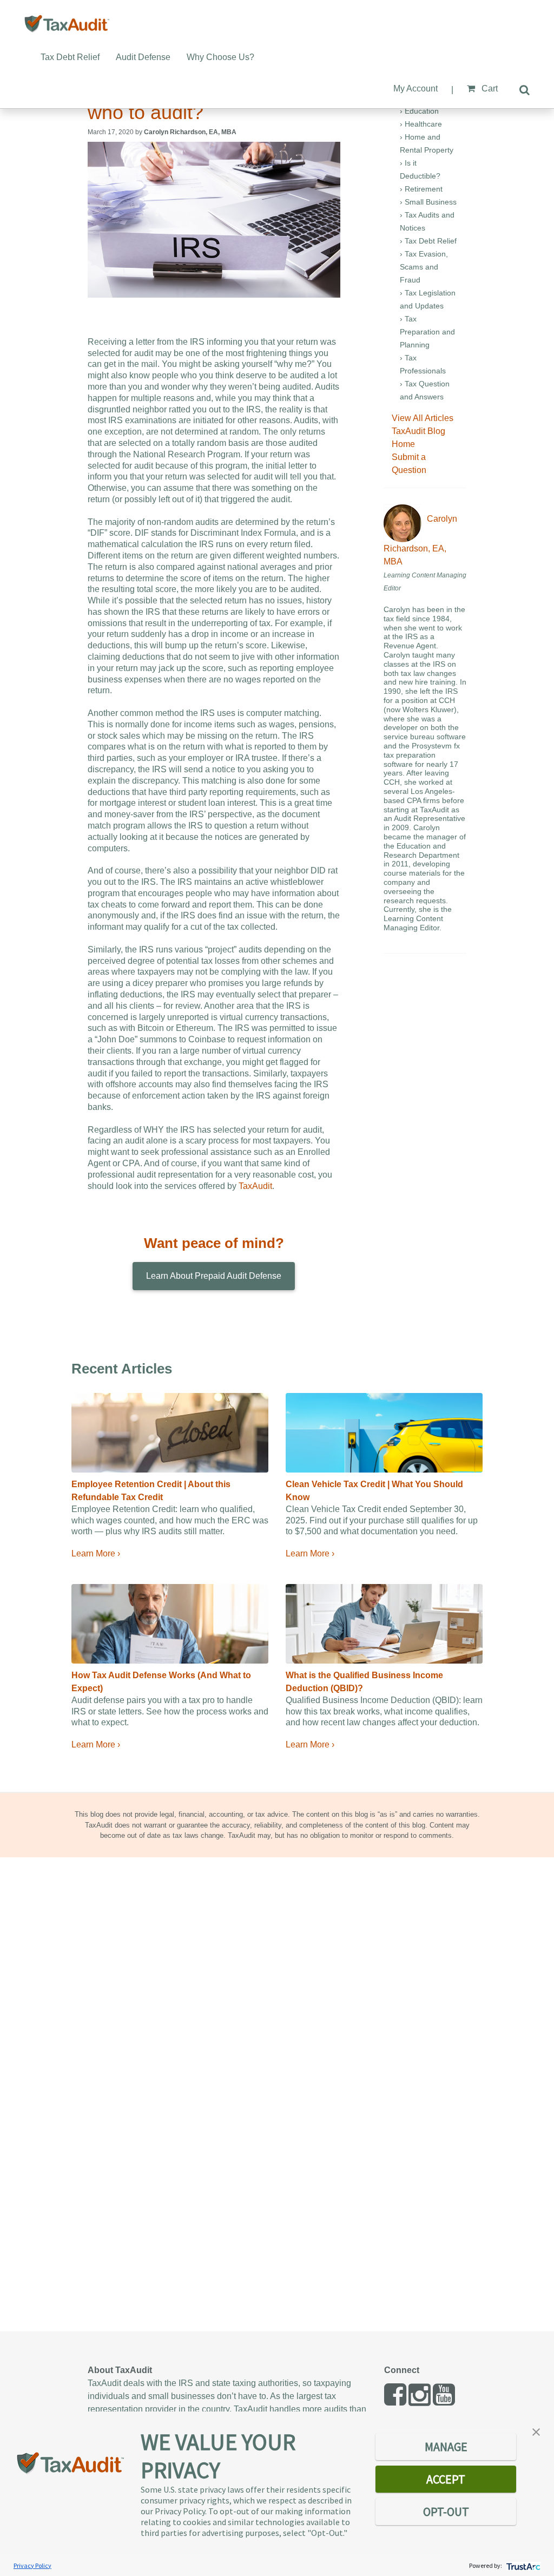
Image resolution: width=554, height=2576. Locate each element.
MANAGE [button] (446, 2447)
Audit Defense (143, 57)
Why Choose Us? (220, 57)
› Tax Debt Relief (428, 241)
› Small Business (428, 202)
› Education (419, 111)
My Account (415, 88)
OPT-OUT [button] (446, 2512)
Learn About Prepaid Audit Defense (214, 1276)
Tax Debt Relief (70, 57)
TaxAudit (255, 1186)
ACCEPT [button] (446, 2479)
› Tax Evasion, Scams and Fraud (424, 267)
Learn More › (96, 1553)
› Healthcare (421, 124)
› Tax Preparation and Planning (427, 332)
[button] (536, 2431)
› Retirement (421, 189)
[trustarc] (522, 2565)
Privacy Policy (32, 2565)
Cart (489, 88)
